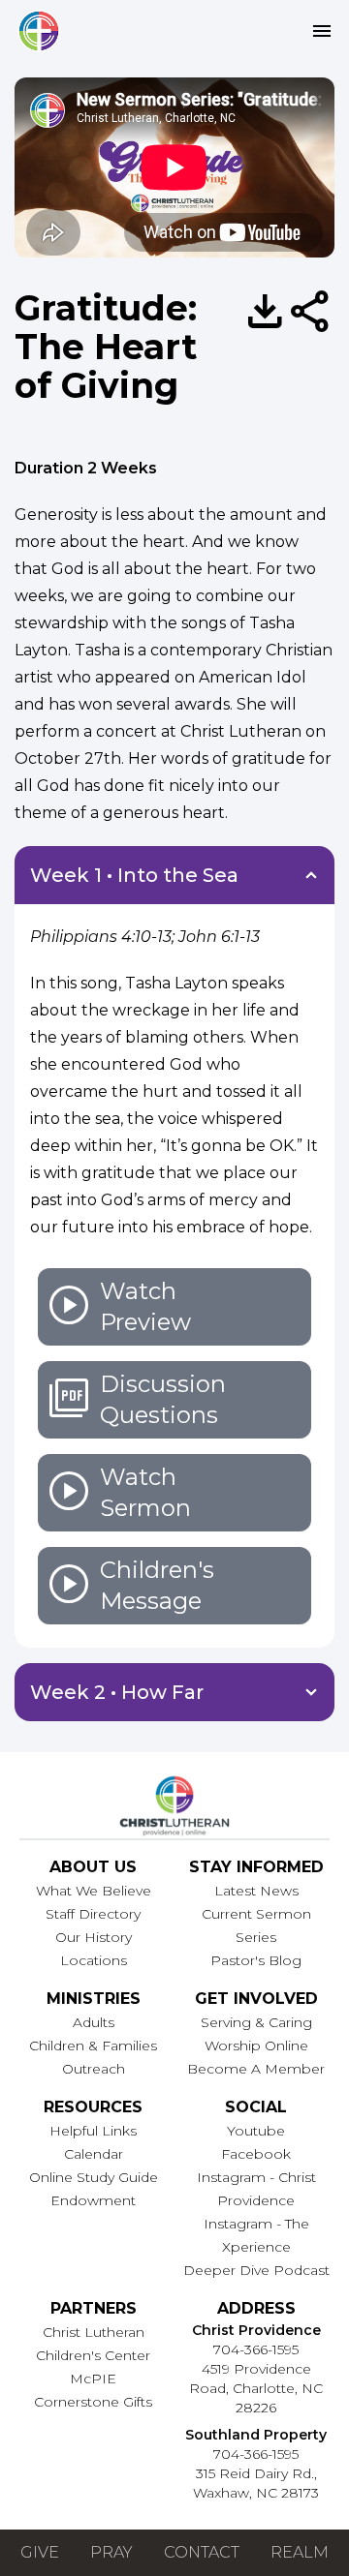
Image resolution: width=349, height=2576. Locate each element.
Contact (202, 2552)
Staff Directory (93, 1914)
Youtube (256, 2131)
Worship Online (256, 2046)
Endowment (93, 2200)
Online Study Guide (94, 2177)
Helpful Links (93, 2131)
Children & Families (93, 2046)
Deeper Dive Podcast (256, 2270)
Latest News (256, 1891)
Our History (94, 1937)
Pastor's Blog (256, 1960)
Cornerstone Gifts (93, 2402)
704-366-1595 (256, 2349)
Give (40, 2552)
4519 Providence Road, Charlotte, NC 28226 (256, 2388)
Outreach (94, 2069)
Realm (300, 2552)
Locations (94, 1960)
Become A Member (256, 2069)
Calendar (94, 2154)
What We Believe (94, 1891)
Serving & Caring (256, 2022)
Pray (111, 2552)
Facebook (256, 2154)
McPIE (93, 2379)
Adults (94, 2022)
